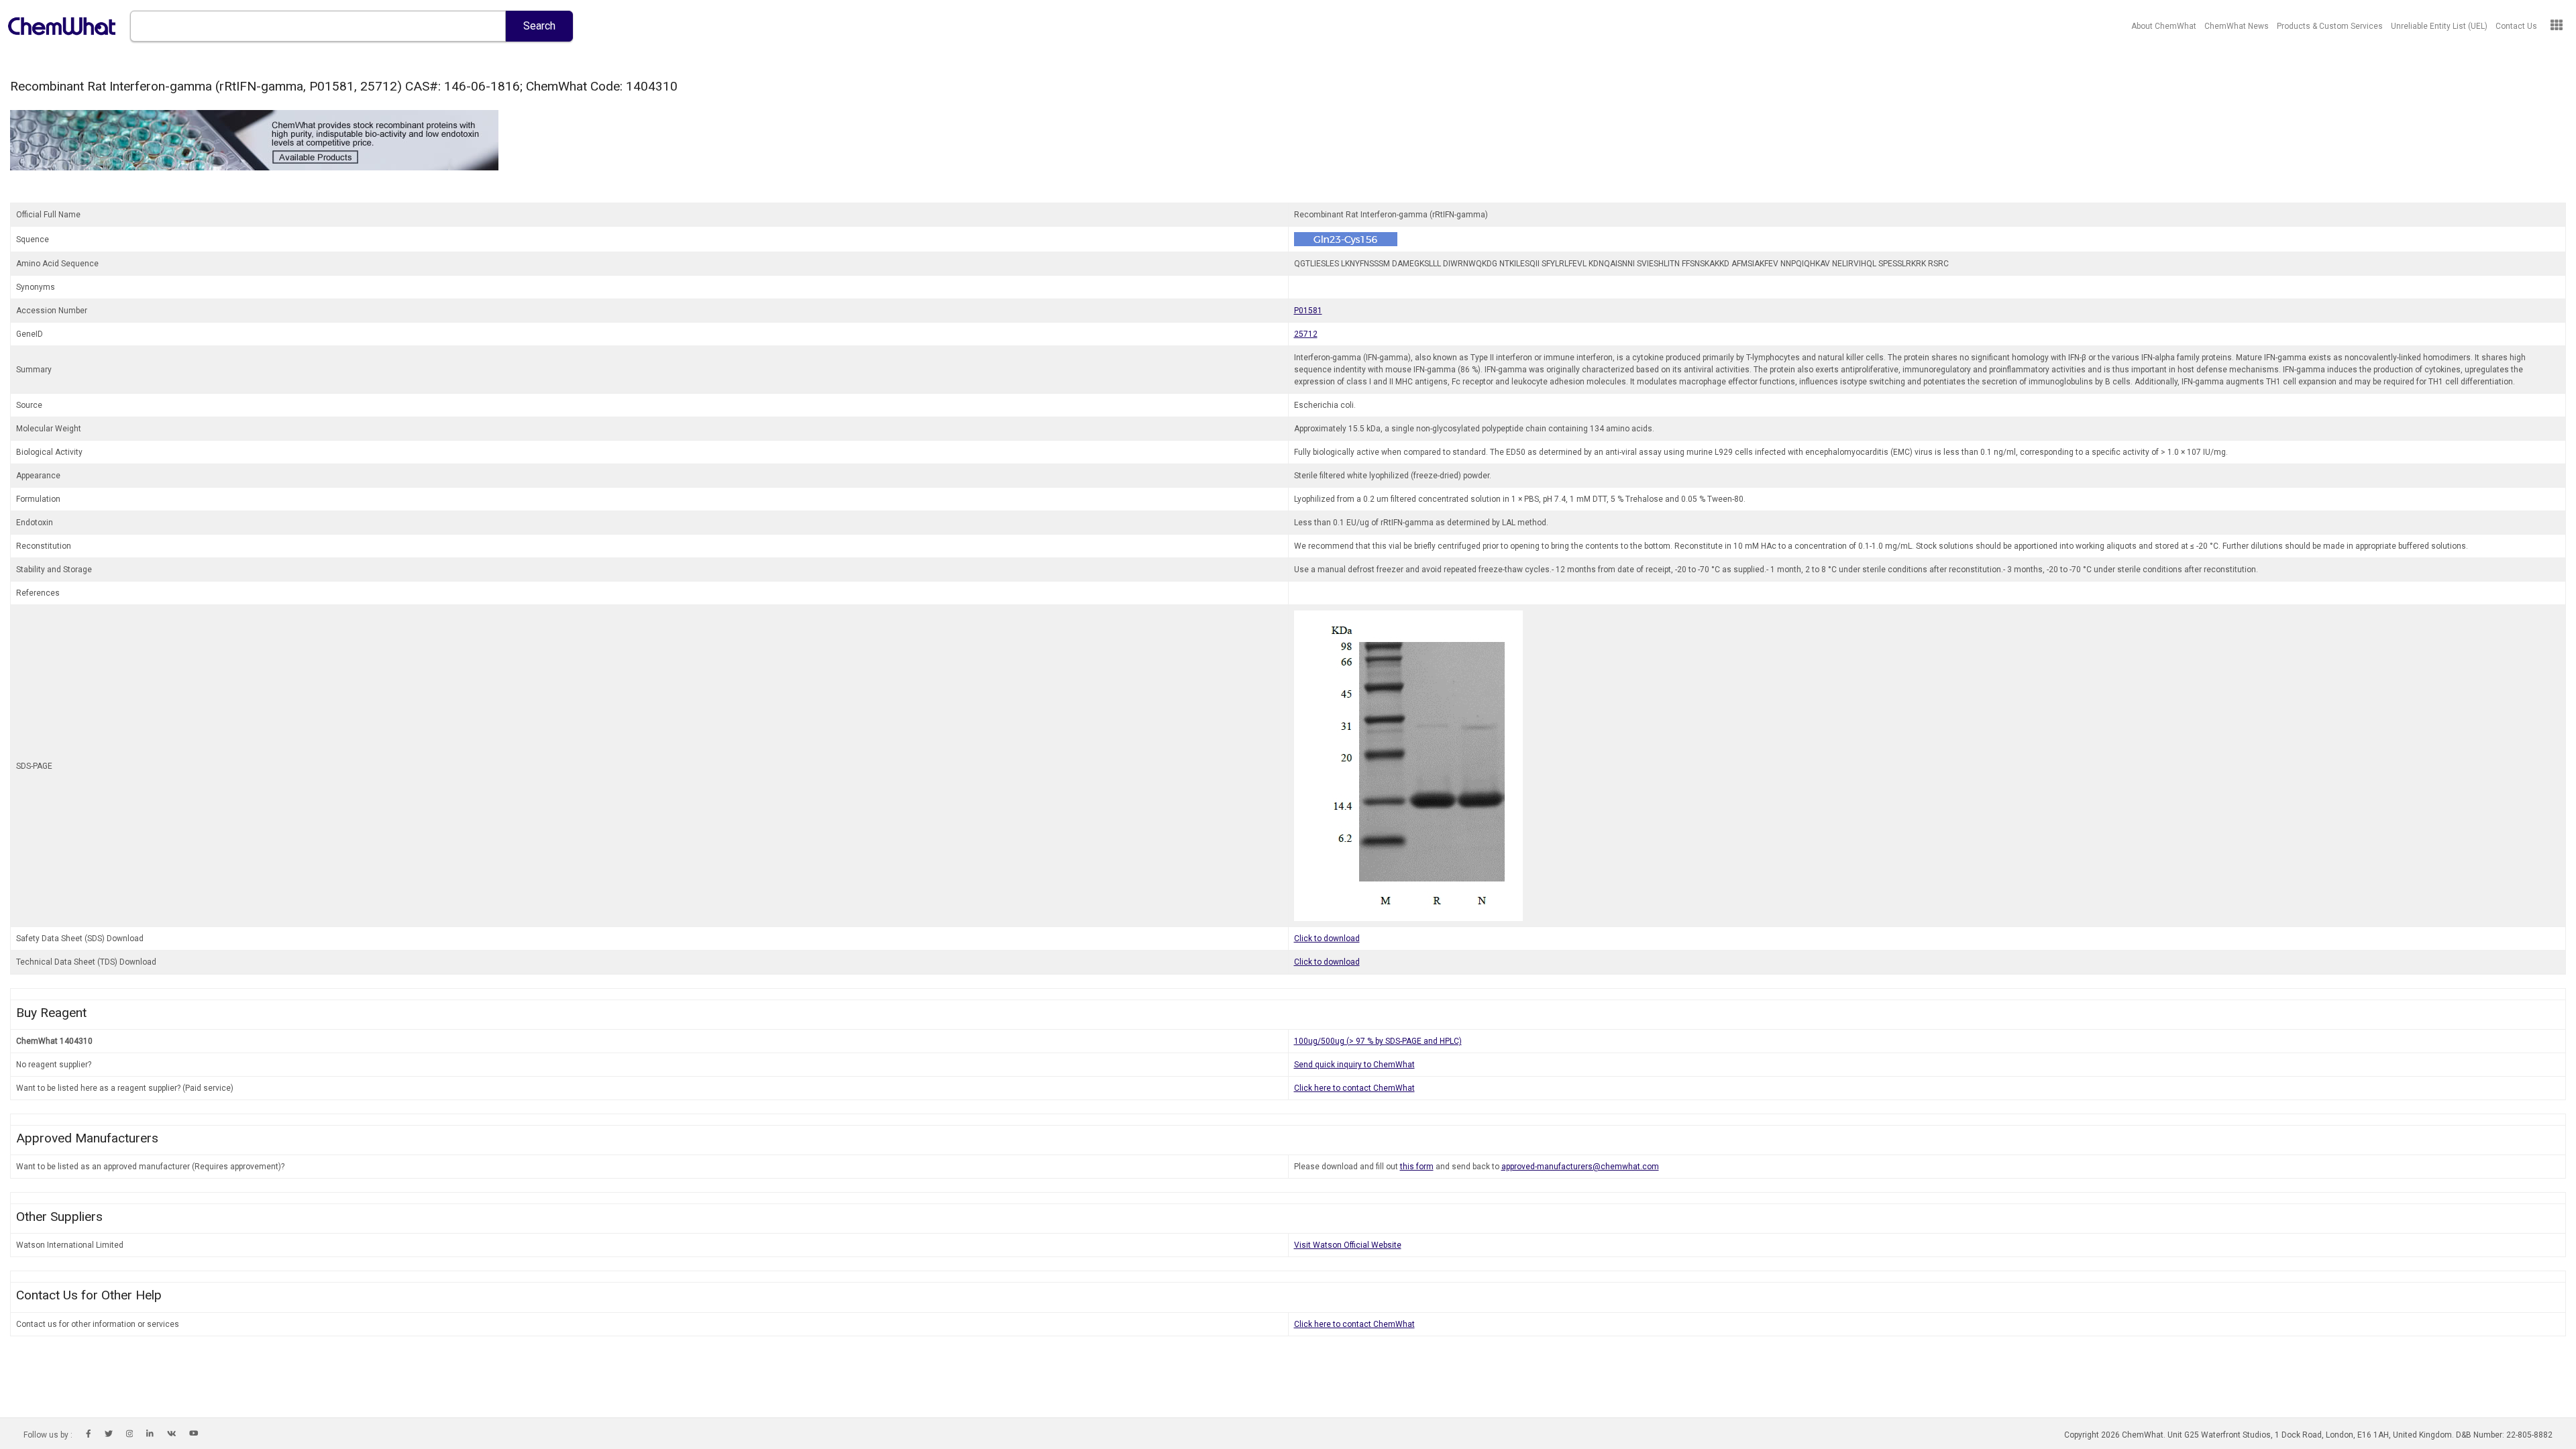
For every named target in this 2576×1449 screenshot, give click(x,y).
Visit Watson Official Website (1348, 1245)
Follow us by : (48, 1435)
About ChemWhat (2164, 26)
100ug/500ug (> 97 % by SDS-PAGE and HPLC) (1378, 1041)
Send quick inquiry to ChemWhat (1354, 1065)
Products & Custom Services (2330, 26)
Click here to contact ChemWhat (1354, 1088)
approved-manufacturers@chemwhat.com (1580, 1167)
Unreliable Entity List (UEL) (2439, 26)
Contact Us (2516, 26)
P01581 (1308, 311)
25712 (1306, 334)
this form (1417, 1167)
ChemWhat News (2237, 26)
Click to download (1327, 938)
